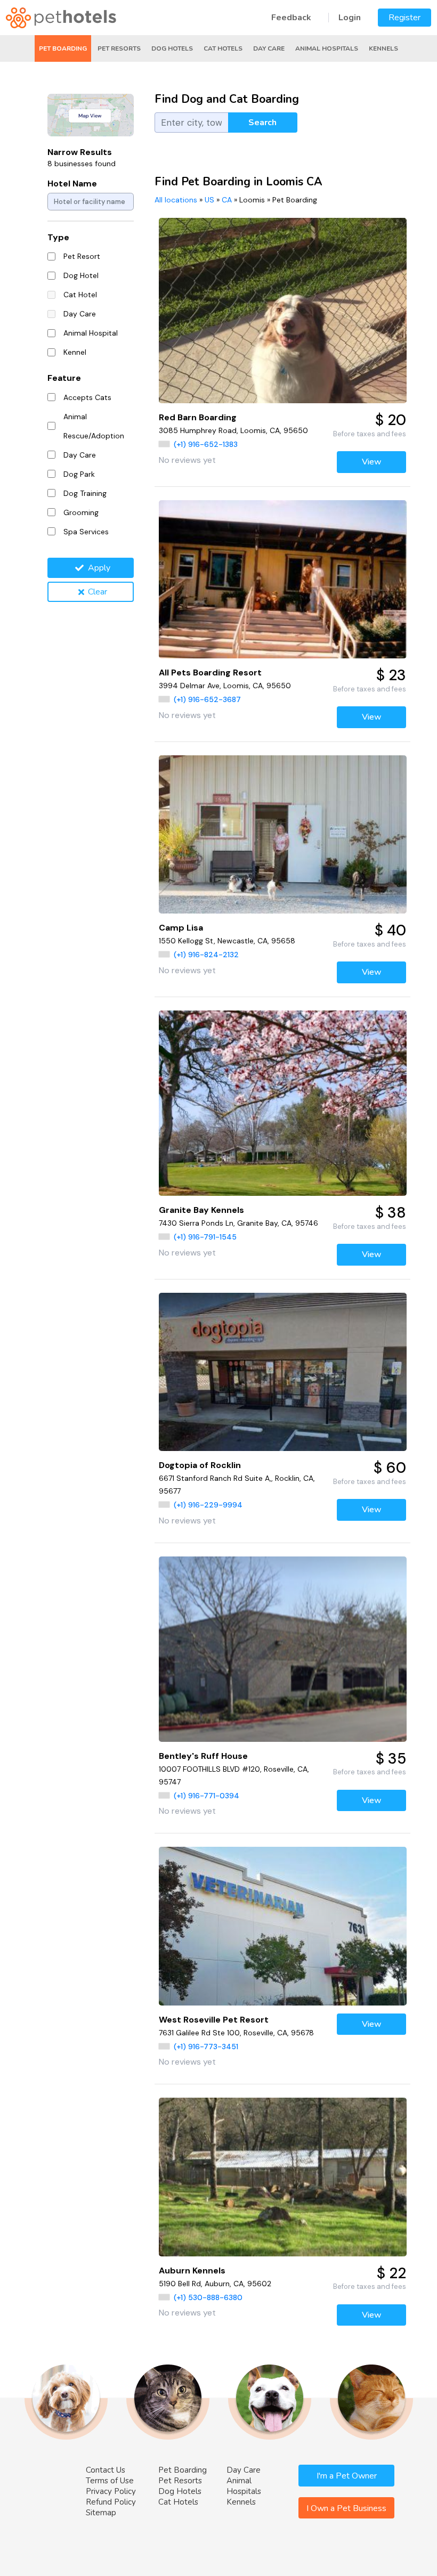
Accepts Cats (87, 397)
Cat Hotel (80, 295)
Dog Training (85, 493)
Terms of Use (110, 2481)
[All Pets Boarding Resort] (283, 579)
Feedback (291, 18)
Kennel (75, 352)
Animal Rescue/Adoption (94, 426)
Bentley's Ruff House (203, 1756)
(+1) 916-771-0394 (207, 1796)
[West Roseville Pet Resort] (283, 1926)
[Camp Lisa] (283, 834)
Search (262, 123)
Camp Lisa (181, 928)
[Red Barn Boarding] (283, 311)
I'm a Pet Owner (347, 2476)
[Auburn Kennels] (283, 2177)
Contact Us (106, 2470)
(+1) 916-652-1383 (206, 444)
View (372, 462)
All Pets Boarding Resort (210, 672)
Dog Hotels (172, 48)
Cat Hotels (223, 48)
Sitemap (101, 2513)
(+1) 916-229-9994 (208, 1505)
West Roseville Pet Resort (214, 2020)
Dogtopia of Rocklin (200, 1465)
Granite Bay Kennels (201, 1210)
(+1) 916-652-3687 (207, 699)
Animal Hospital (91, 333)
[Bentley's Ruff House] (283, 1649)
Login (350, 18)
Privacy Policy (111, 2491)
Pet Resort (82, 256)
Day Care (269, 48)
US (209, 200)
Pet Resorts (119, 48)
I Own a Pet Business (346, 2508)
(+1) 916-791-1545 (205, 1237)
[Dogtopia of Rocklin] (283, 1372)
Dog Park (79, 474)
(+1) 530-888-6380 (208, 2297)
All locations (176, 200)
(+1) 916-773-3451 (206, 2047)
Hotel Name (72, 184)
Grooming (81, 512)
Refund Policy (111, 2502)
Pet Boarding (63, 48)
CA (227, 200)
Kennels (383, 48)
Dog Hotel (81, 275)
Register (404, 18)
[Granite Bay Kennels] (283, 1103)
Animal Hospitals (327, 48)
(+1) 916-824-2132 (206, 955)
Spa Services (86, 532)
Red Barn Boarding (198, 417)
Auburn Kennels (192, 2271)
